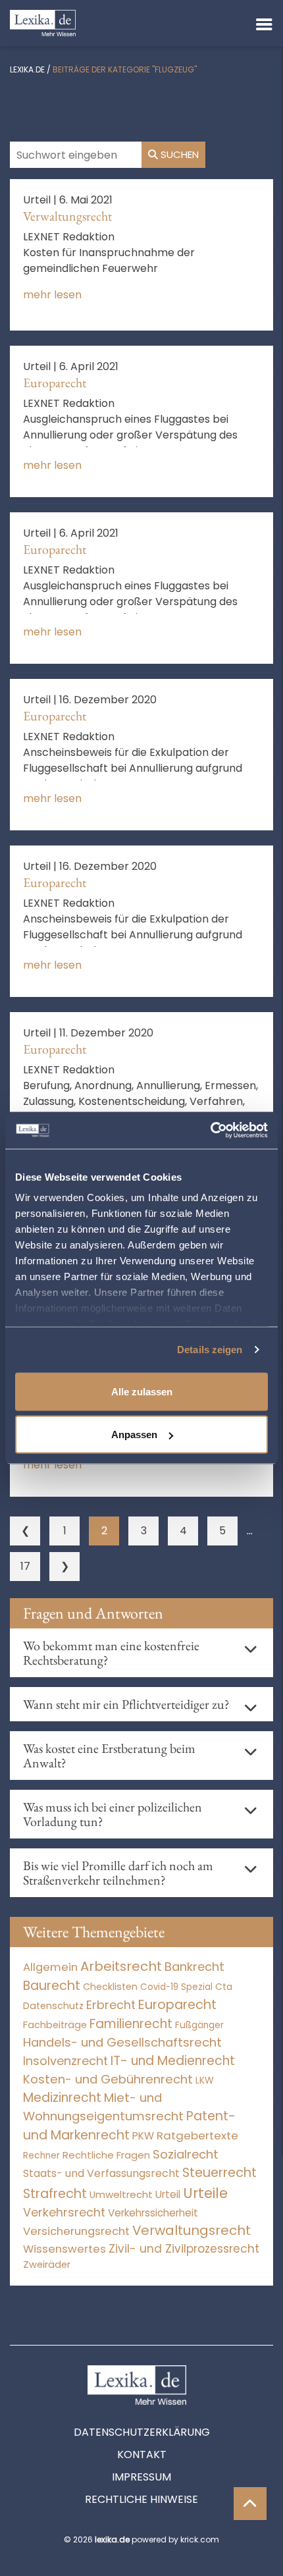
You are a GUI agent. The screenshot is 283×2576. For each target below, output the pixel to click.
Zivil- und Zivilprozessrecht (184, 2249)
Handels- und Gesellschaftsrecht (122, 2042)
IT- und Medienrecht (173, 2061)
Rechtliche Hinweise (141, 2499)
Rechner (41, 2156)
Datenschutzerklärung (142, 2432)
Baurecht (52, 1986)
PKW (143, 2136)
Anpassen (134, 1435)
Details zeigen (210, 1350)
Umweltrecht (121, 2194)
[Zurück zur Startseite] (43, 22)
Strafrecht (55, 2194)
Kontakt (142, 2455)
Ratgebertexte (197, 2135)
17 (25, 1566)
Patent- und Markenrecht (129, 2126)
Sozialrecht (186, 2154)
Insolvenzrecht (65, 2061)
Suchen (178, 154)
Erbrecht (111, 2005)
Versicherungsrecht (76, 2231)
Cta (224, 1987)
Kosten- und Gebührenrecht (108, 2079)
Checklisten (110, 1987)
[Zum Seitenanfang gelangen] (250, 2504)
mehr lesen (52, 295)
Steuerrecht (219, 2173)
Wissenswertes (64, 2249)
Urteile (205, 2193)
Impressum (141, 2477)
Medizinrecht (62, 2098)
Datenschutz (53, 2006)
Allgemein (50, 1967)
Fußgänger (199, 2025)
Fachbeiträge (55, 2025)
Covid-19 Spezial (176, 1987)
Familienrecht (131, 2024)
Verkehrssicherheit (153, 2213)
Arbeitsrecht (121, 1966)
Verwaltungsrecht (67, 216)
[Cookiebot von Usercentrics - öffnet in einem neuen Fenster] (210, 1131)
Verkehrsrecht (64, 2212)
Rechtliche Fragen (106, 2155)
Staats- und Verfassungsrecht (101, 2173)
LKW (205, 2080)
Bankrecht (194, 1967)
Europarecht (55, 383)
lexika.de (27, 69)
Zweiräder (47, 2265)
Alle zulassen (142, 1391)
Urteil (168, 2194)
